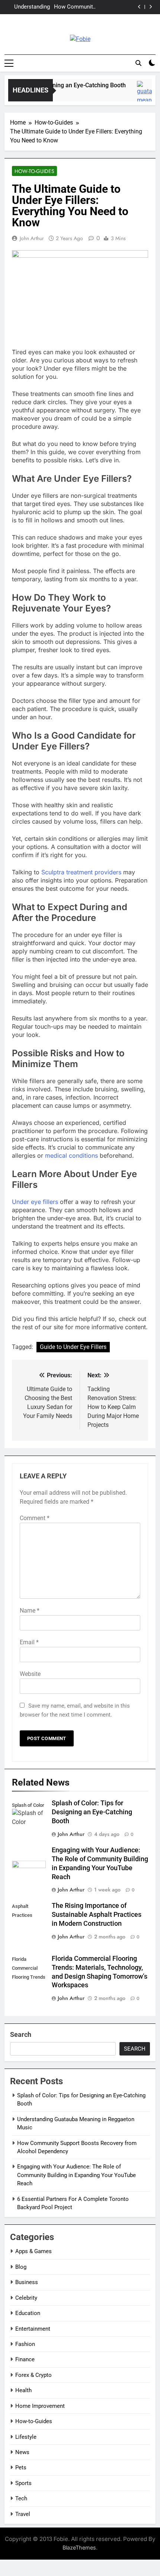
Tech (21, 2498)
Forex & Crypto (33, 2375)
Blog (21, 2267)
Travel (23, 2514)
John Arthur (32, 238)
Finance (25, 2359)
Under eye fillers (36, 1202)
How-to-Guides (34, 171)
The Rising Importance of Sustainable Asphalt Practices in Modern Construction (97, 1915)
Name (30, 1611)
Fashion (25, 2344)
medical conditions (71, 1155)
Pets (21, 2468)
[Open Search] (138, 63)
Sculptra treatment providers (81, 872)
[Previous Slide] (139, 7)
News (22, 2452)
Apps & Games (33, 2251)
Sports (23, 2483)
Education (28, 2313)
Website (30, 1674)
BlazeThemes (79, 2547)
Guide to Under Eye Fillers (73, 1347)
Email (29, 1642)
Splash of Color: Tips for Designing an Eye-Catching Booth (92, 1812)
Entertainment (33, 2329)
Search (21, 2034)
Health (23, 2390)
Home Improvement (40, 2406)
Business (27, 2282)
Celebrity (26, 2298)
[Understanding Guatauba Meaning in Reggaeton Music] (145, 95)
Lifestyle (26, 2437)
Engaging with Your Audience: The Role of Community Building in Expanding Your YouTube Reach (31, 10)
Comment (35, 1518)
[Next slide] (151, 7)
